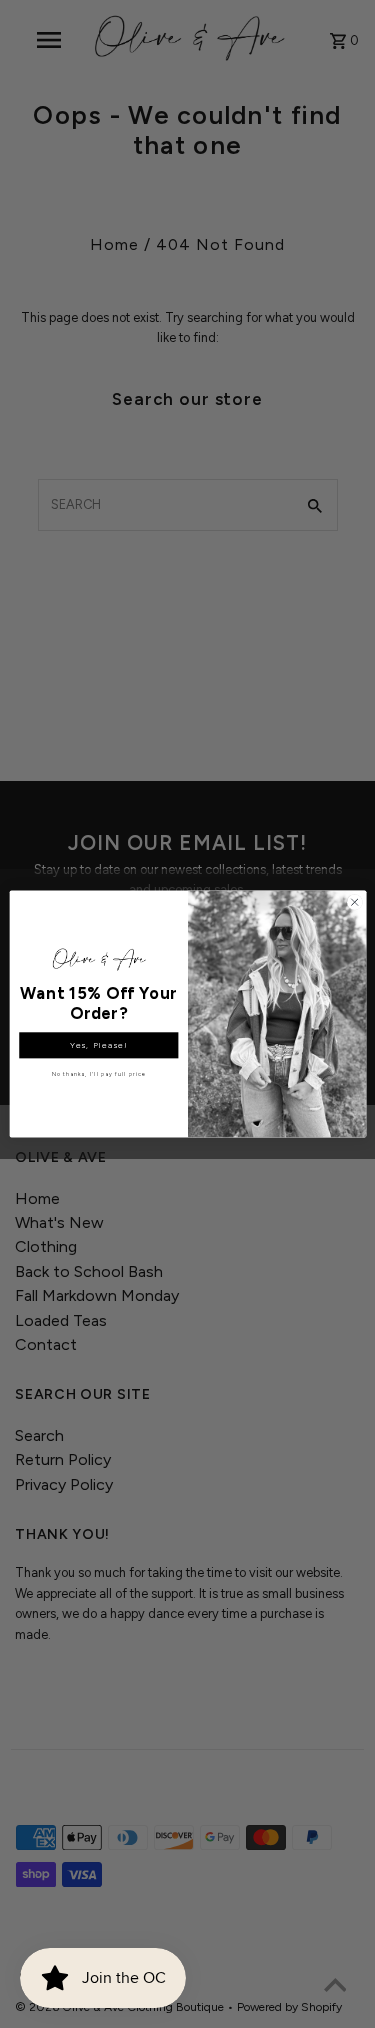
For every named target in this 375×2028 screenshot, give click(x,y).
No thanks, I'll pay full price (98, 1074)
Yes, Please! (98, 1045)
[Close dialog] (354, 902)
